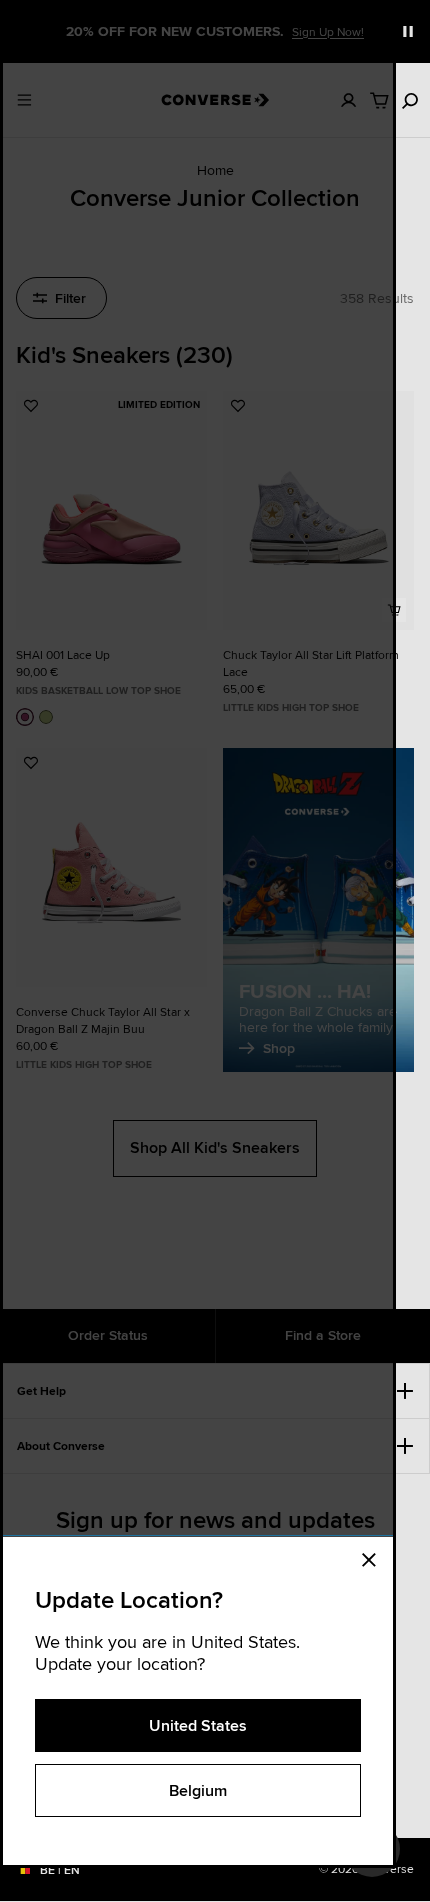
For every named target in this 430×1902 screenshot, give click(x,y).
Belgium (198, 1790)
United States (198, 1725)
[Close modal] (375, 1557)
